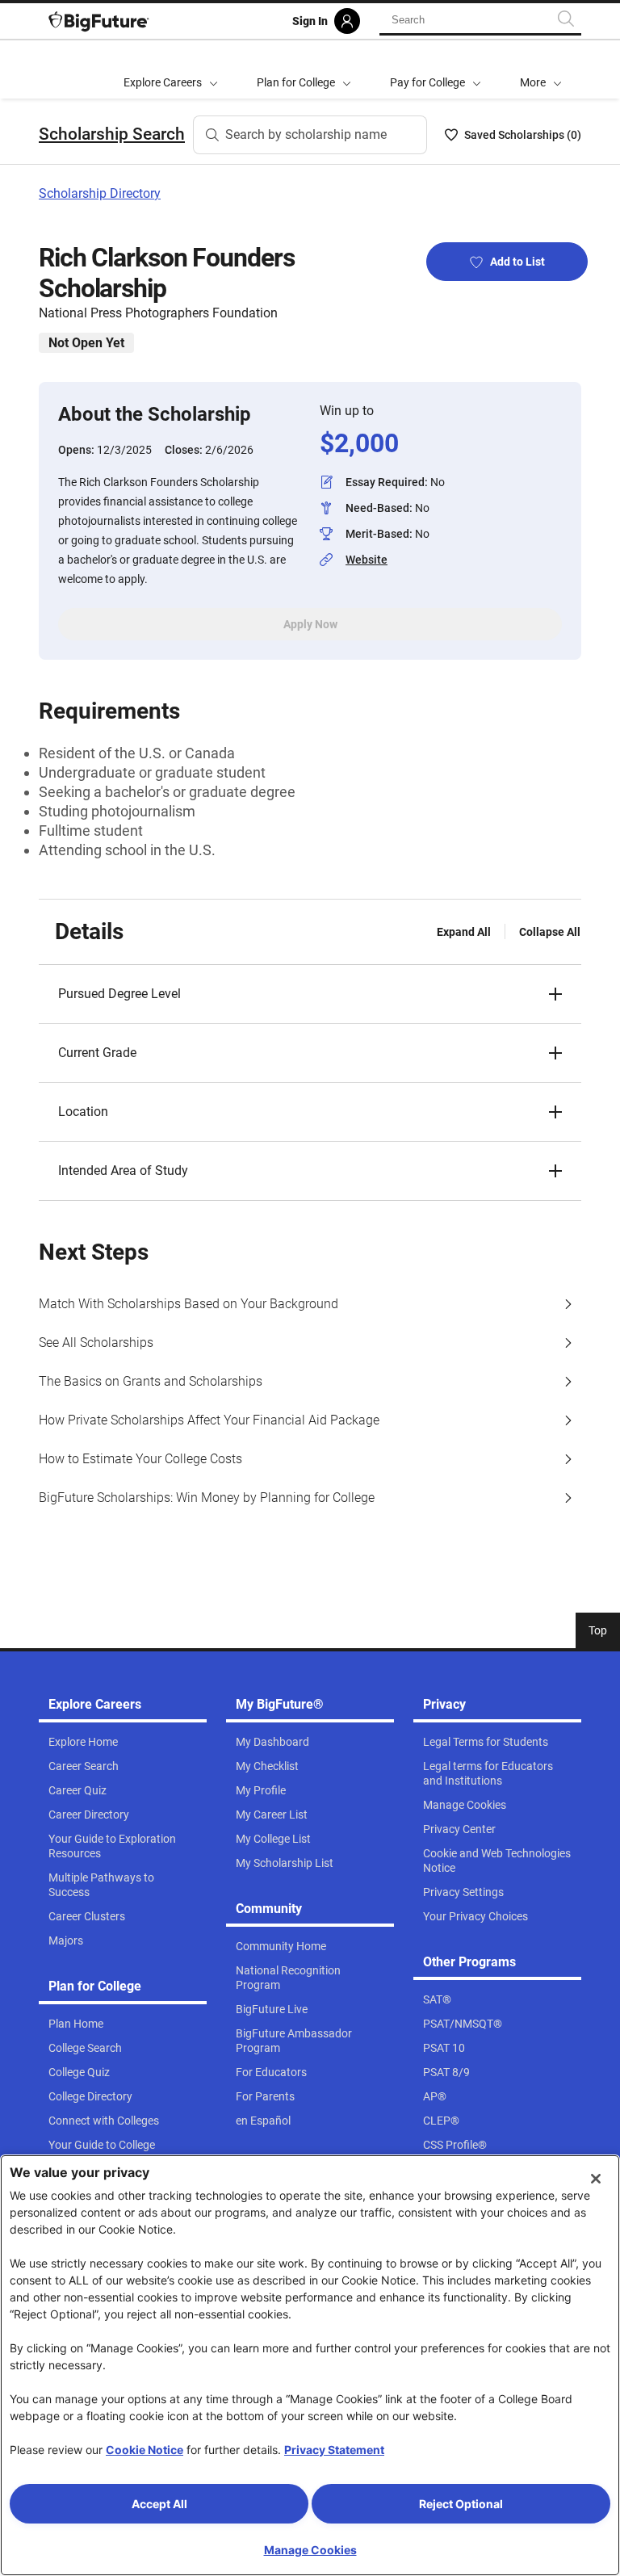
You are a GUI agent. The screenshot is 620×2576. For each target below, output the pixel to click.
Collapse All (550, 932)
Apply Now (310, 624)
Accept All (159, 2504)
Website (367, 560)
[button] (541, 69)
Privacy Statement (334, 2450)
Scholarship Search (112, 134)
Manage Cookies (310, 2550)
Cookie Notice (145, 2450)
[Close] (596, 2179)
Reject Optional (461, 2504)
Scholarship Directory (100, 193)
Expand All (464, 932)
